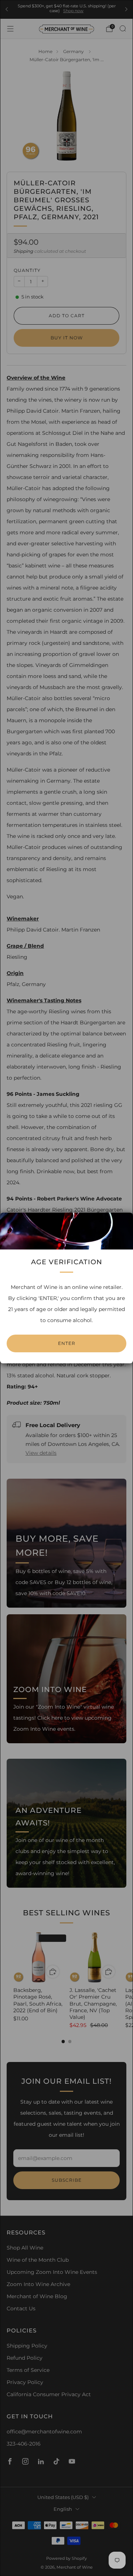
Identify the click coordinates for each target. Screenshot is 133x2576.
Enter (67, 1343)
